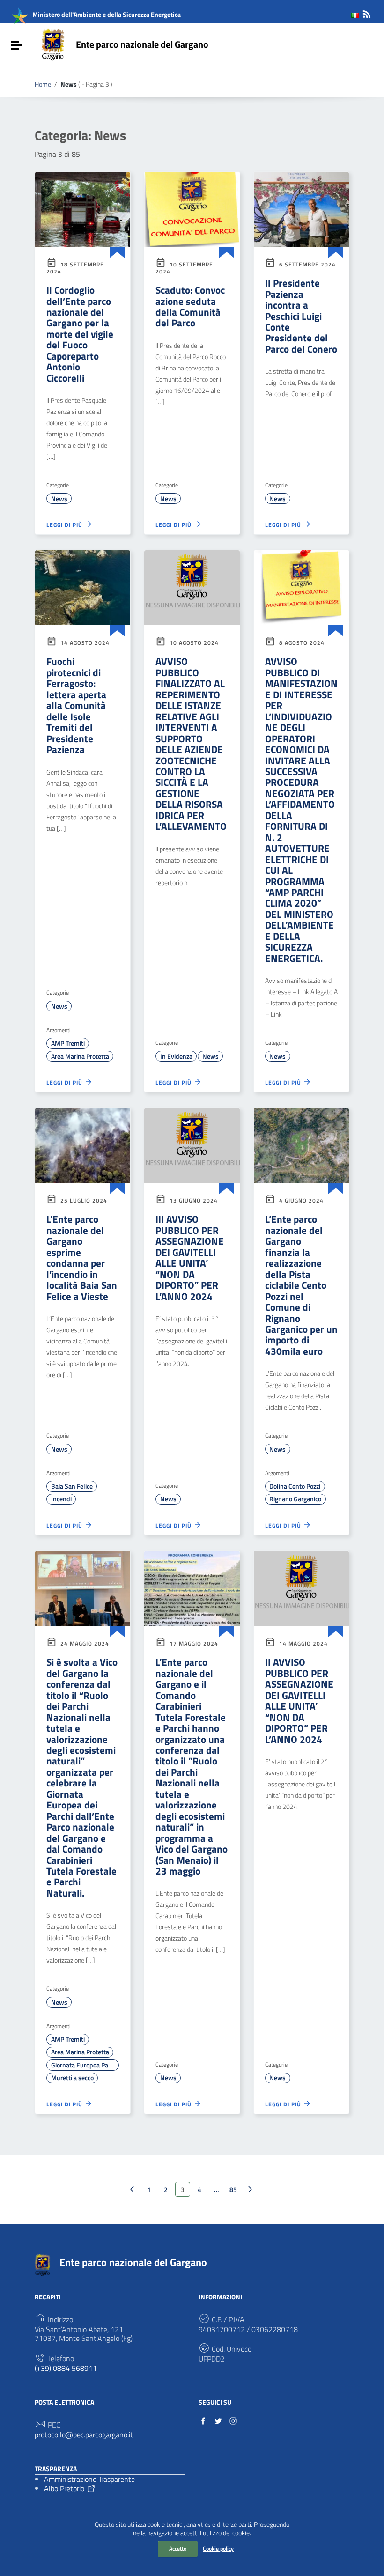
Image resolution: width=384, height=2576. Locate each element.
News (59, 499)
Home (43, 84)
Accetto (178, 2549)
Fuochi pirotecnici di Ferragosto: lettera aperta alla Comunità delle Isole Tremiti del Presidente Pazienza (76, 705)
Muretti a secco (72, 2078)
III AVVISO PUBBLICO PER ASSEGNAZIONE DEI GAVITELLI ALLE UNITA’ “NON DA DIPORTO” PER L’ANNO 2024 (190, 1257)
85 (233, 2189)
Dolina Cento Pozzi (295, 1486)
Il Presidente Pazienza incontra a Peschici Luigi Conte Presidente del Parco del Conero (301, 316)
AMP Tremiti (68, 1043)
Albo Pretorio (64, 2488)
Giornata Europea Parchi (85, 2065)
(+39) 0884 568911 (66, 2368)
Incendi (61, 1499)
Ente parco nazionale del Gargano (142, 44)
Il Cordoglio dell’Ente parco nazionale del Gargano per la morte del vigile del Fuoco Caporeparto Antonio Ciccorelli (80, 334)
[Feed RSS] (367, 12)
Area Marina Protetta (80, 1056)
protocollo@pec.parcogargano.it (84, 2435)
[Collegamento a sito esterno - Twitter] (218, 2420)
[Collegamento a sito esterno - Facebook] (203, 2420)
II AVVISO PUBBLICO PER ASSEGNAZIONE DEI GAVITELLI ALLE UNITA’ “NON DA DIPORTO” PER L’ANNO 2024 (299, 1700)
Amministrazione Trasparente (89, 2479)
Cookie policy (218, 2549)
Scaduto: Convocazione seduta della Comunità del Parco (190, 306)
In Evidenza (176, 1056)
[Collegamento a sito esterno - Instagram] (233, 2420)
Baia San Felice (72, 1486)
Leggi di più (65, 525)
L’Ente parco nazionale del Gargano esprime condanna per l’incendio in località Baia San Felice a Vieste (82, 1257)
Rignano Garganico (295, 1499)
